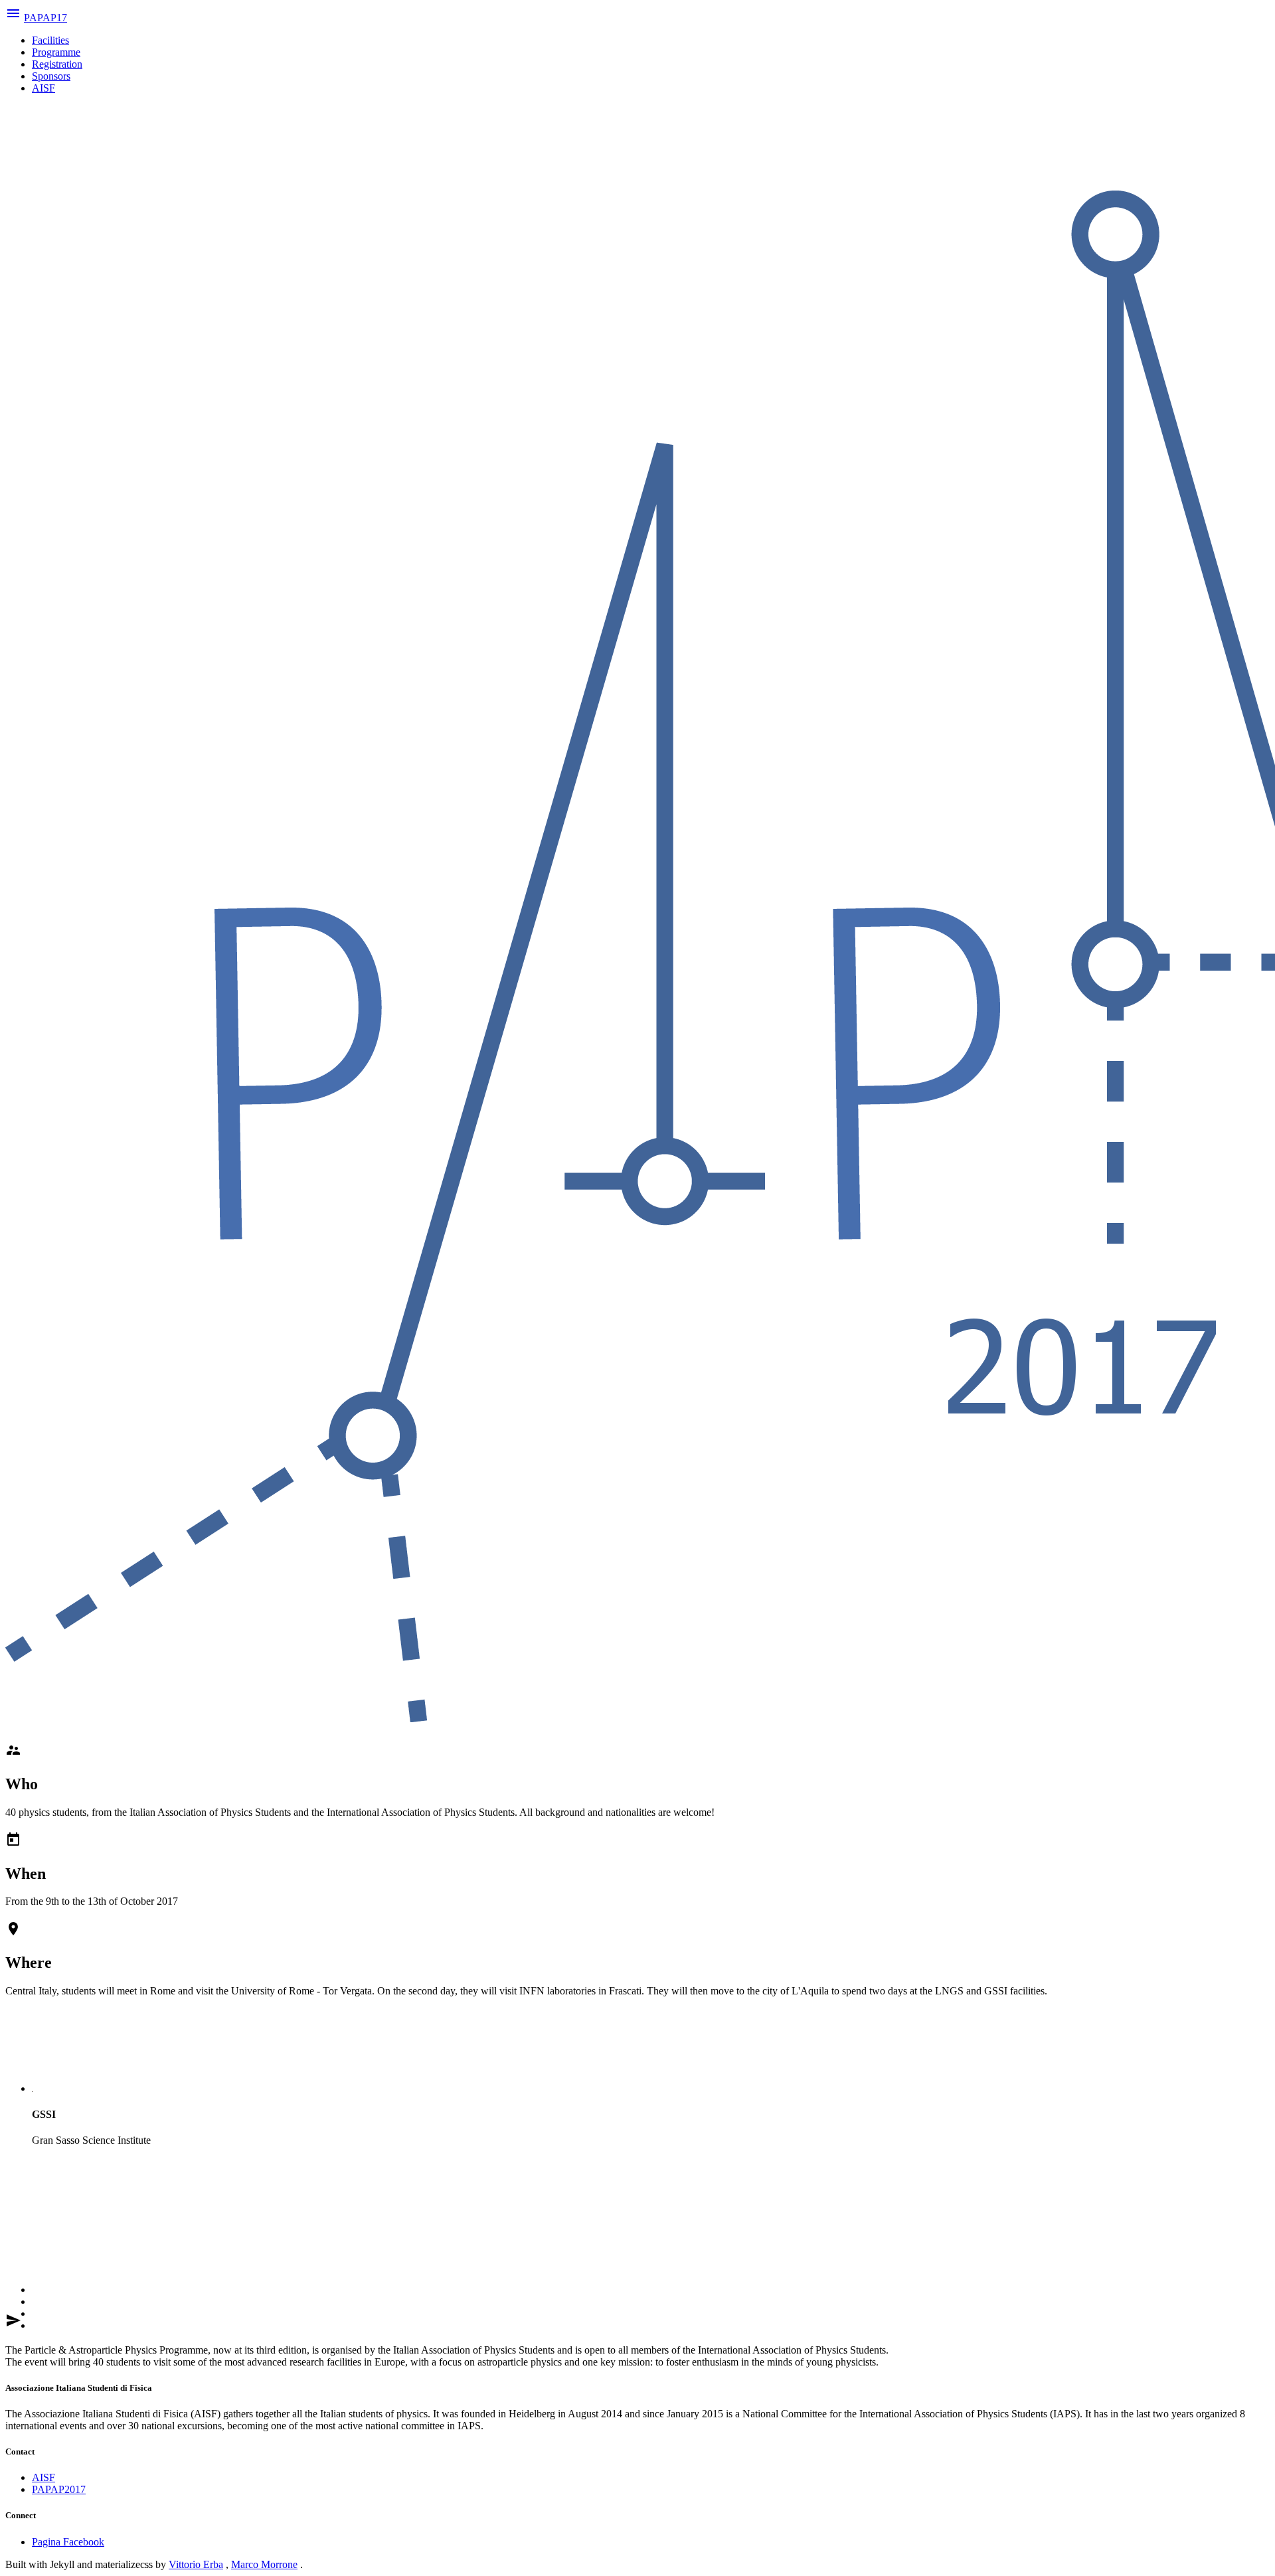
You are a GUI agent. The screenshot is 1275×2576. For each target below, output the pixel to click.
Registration (57, 64)
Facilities (50, 40)
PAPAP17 (45, 18)
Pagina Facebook (68, 2542)
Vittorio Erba (196, 2564)
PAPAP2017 (59, 2489)
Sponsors (51, 76)
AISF (43, 88)
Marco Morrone (264, 2564)
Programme (56, 52)
